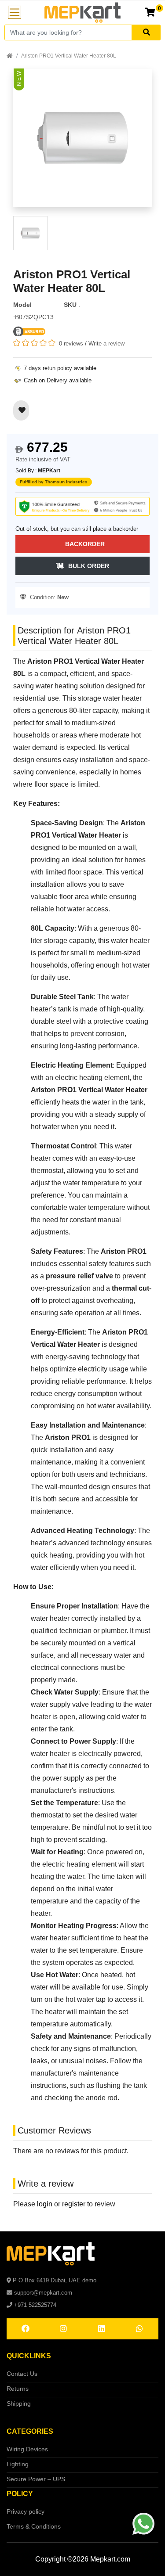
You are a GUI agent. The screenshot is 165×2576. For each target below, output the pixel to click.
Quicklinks (29, 2356)
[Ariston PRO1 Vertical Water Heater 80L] (82, 142)
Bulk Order (89, 566)
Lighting (18, 2464)
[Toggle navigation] (15, 12)
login (45, 2204)
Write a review (106, 344)
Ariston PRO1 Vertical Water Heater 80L (69, 56)
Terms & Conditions (34, 2526)
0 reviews (71, 344)
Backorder (85, 544)
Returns (18, 2389)
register (74, 2204)
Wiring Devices (27, 2449)
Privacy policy (26, 2511)
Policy (20, 2494)
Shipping (19, 2403)
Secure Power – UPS (36, 2479)
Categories (30, 2431)
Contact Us (22, 2374)
